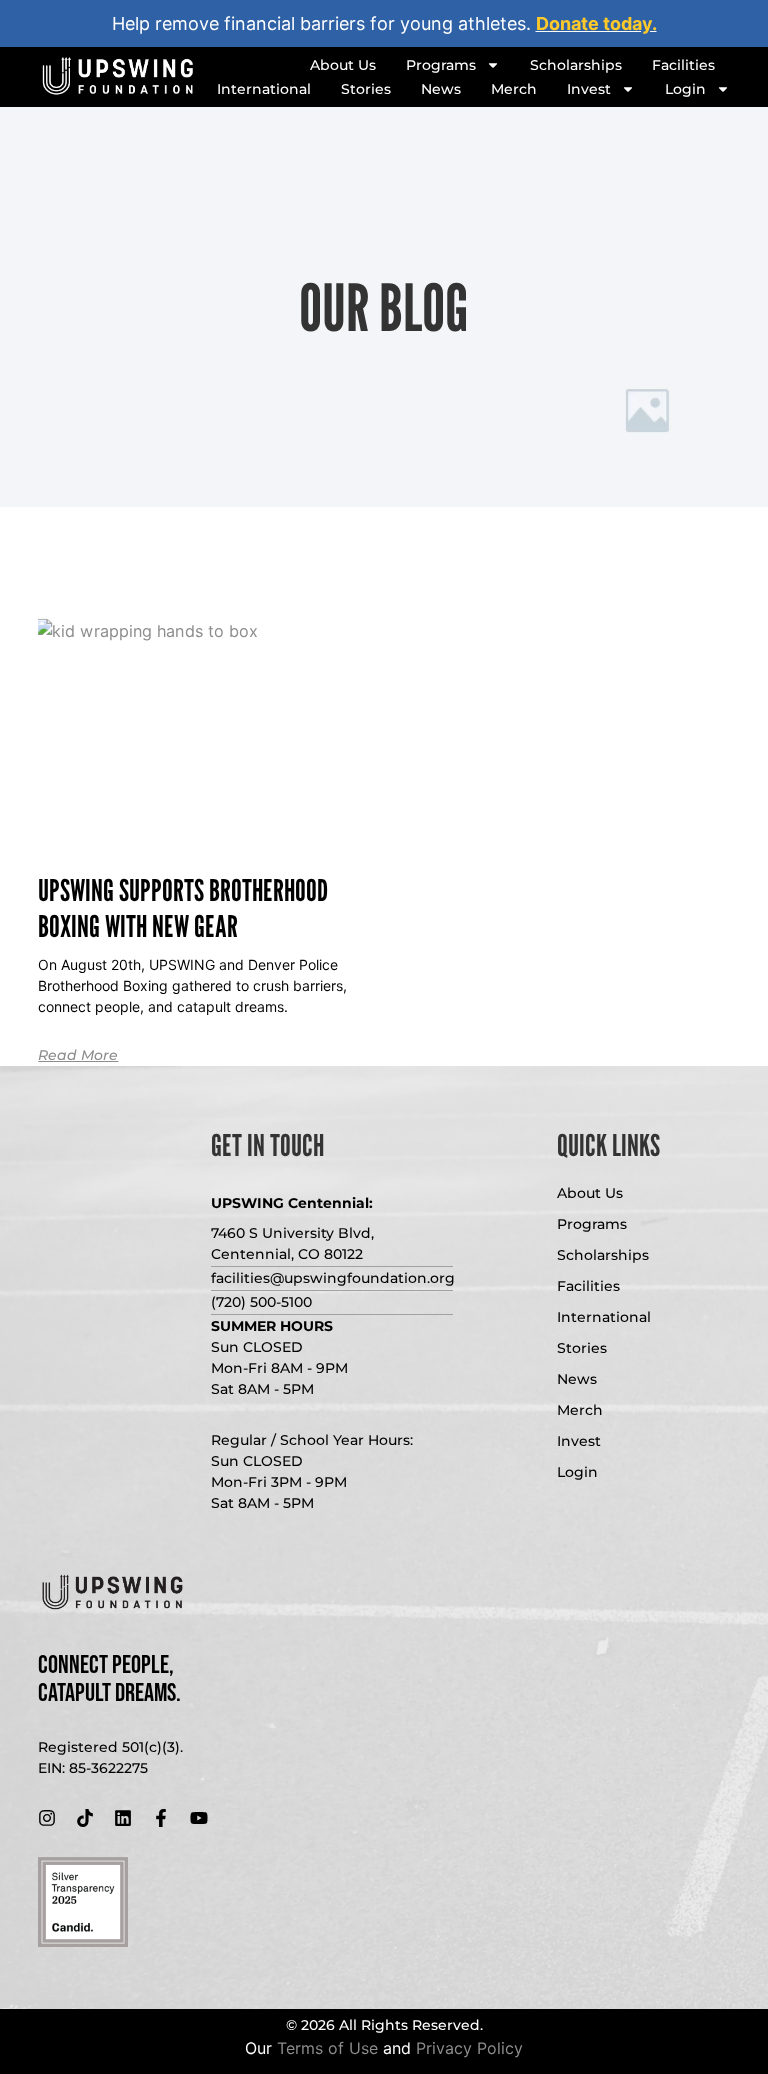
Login (685, 89)
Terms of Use (327, 2048)
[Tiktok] (85, 1818)
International (264, 89)
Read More (78, 1055)
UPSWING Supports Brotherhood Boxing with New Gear (183, 908)
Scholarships (576, 65)
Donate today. (596, 23)
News (441, 89)
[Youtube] (199, 1818)
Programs (441, 65)
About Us (343, 65)
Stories (366, 89)
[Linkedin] (123, 1818)
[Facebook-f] (161, 1818)
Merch (514, 89)
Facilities (683, 65)
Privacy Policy (469, 2048)
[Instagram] (47, 1818)
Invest (589, 89)
